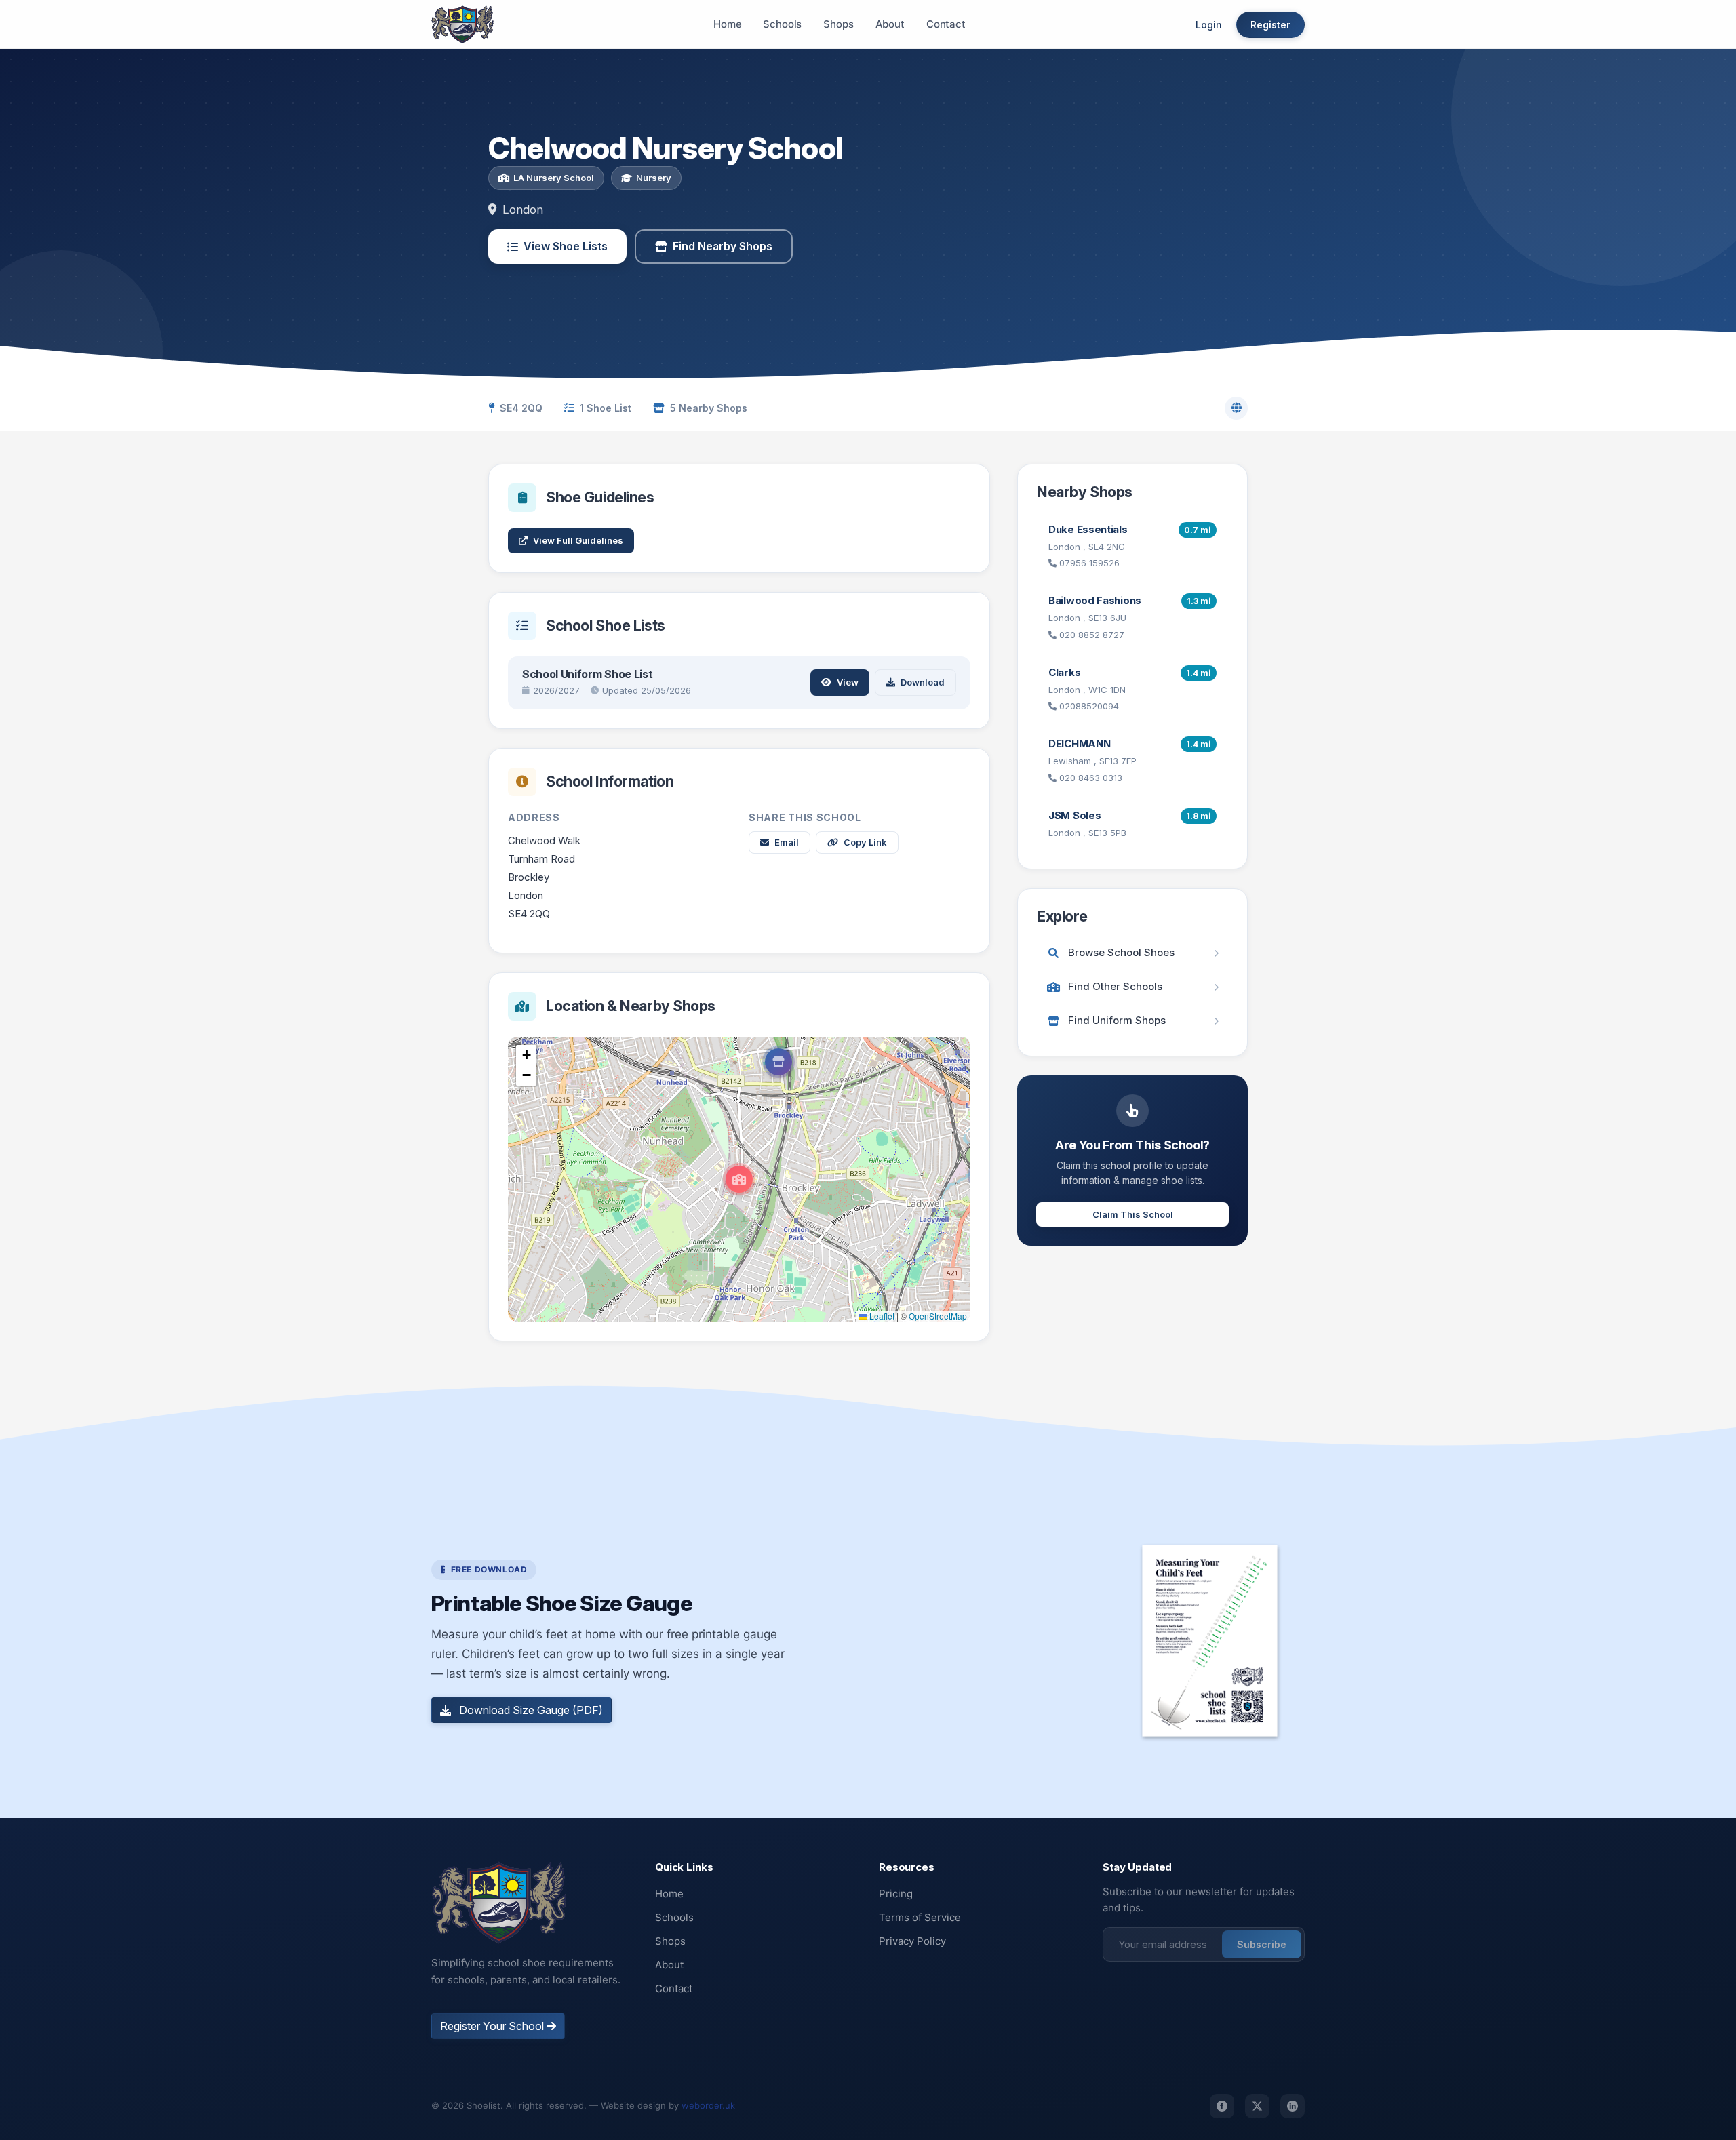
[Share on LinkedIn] (1293, 2106)
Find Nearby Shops (723, 246)
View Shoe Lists (566, 246)
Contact (946, 24)
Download (923, 682)
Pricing (896, 1894)
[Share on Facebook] (1222, 2106)
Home (727, 24)
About (890, 24)
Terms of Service (920, 1917)
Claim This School (1133, 1214)
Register (1270, 25)
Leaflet (881, 1316)
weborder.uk (708, 2105)
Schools (782, 24)
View (848, 682)
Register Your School (493, 2026)
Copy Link (865, 842)
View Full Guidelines (578, 540)
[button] (739, 1179)
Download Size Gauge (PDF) (530, 1710)
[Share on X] (1257, 2106)
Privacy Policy (912, 1941)
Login (1209, 25)
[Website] (1236, 408)
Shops (838, 24)
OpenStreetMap (938, 1316)
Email (787, 842)
